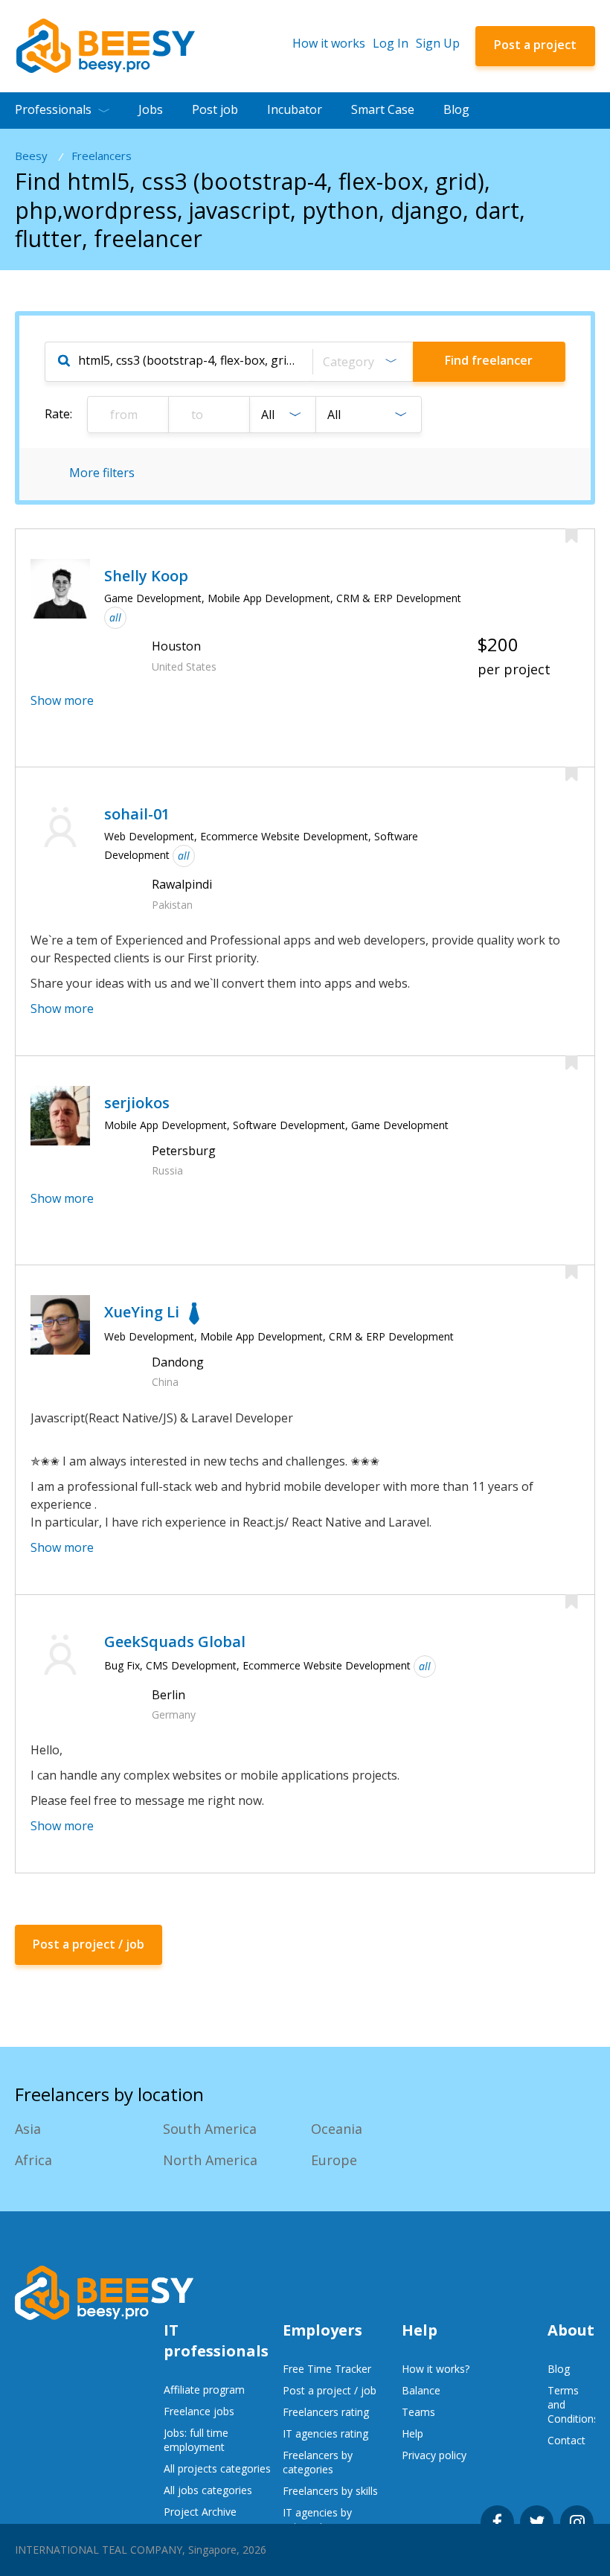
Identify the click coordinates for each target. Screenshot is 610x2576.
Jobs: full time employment (196, 2440)
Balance (421, 2390)
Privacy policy (434, 2455)
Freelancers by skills (330, 2491)
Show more (62, 700)
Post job (215, 109)
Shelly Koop (146, 576)
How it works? (436, 2369)
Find (489, 360)
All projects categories (217, 2468)
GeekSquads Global (175, 1642)
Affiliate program (204, 2390)
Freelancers (102, 156)
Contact (566, 2440)
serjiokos (137, 1103)
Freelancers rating (326, 2412)
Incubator (295, 109)
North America (210, 2160)
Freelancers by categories (318, 2462)
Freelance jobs (199, 2411)
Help (412, 2433)
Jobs (151, 109)
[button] (362, 362)
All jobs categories (208, 2490)
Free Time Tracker (327, 2369)
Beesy (31, 156)
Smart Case (383, 109)
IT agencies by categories (317, 2519)
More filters (102, 473)
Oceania (337, 2129)
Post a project (535, 45)
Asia (28, 2129)
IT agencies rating (325, 2433)
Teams (418, 2412)
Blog (456, 109)
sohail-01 (137, 814)
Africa (33, 2160)
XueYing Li (142, 1312)
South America (210, 2129)
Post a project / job (330, 2390)
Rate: (58, 414)
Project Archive (200, 2512)
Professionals (53, 109)
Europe (334, 2160)
